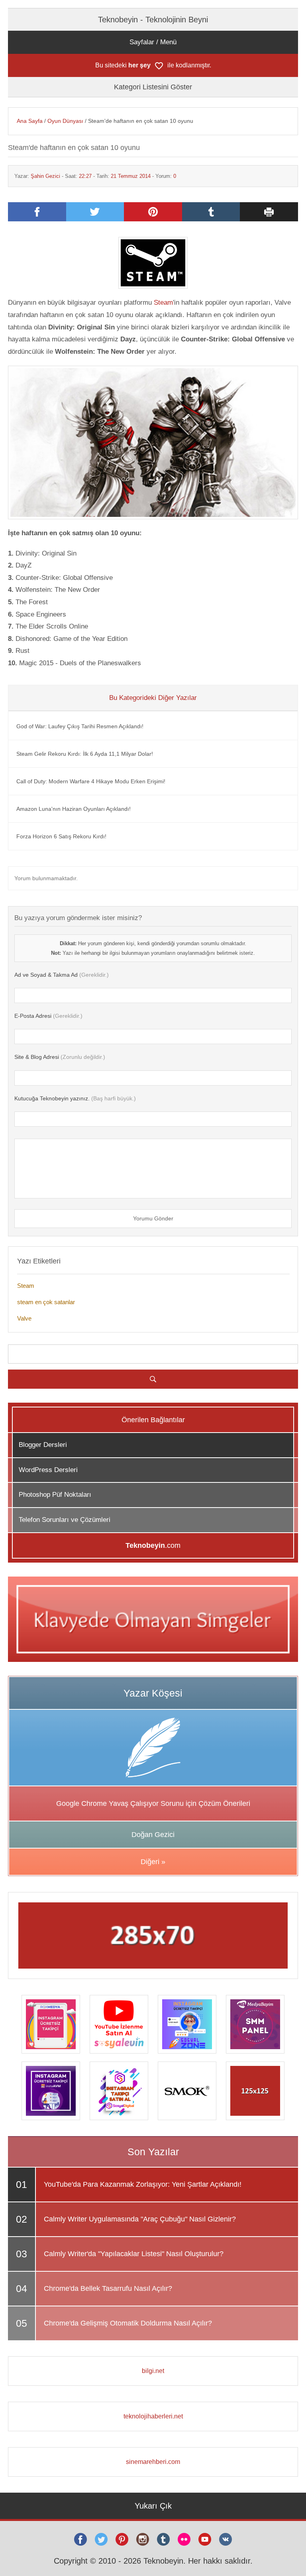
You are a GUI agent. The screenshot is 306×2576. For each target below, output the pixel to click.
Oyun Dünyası (65, 121)
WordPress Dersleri (48, 1470)
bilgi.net (153, 2371)
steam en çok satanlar (46, 1302)
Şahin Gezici (45, 176)
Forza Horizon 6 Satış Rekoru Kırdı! (61, 836)
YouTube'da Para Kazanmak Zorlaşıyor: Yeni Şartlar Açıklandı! (143, 2184)
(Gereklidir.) (62, 975)
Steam (163, 303)
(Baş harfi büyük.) (75, 1098)
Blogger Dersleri (43, 1445)
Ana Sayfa (30, 121)
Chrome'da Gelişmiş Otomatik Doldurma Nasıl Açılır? (128, 2323)
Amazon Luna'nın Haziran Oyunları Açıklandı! (74, 809)
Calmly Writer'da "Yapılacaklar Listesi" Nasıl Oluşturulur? (134, 2254)
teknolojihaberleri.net (153, 2416)
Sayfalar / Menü (153, 42)
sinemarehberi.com (153, 2462)
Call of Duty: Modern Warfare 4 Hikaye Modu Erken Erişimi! (91, 781)
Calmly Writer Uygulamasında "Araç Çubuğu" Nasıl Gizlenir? (140, 2219)
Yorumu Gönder (153, 1218)
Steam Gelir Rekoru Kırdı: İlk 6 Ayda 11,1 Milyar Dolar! (85, 754)
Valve (24, 1318)
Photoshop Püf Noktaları (55, 1495)
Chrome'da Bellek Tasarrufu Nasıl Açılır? (108, 2288)
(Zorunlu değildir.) (60, 1057)
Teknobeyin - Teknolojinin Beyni (153, 20)
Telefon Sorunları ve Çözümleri (65, 1520)
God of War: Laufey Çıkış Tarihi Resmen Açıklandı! (80, 726)
